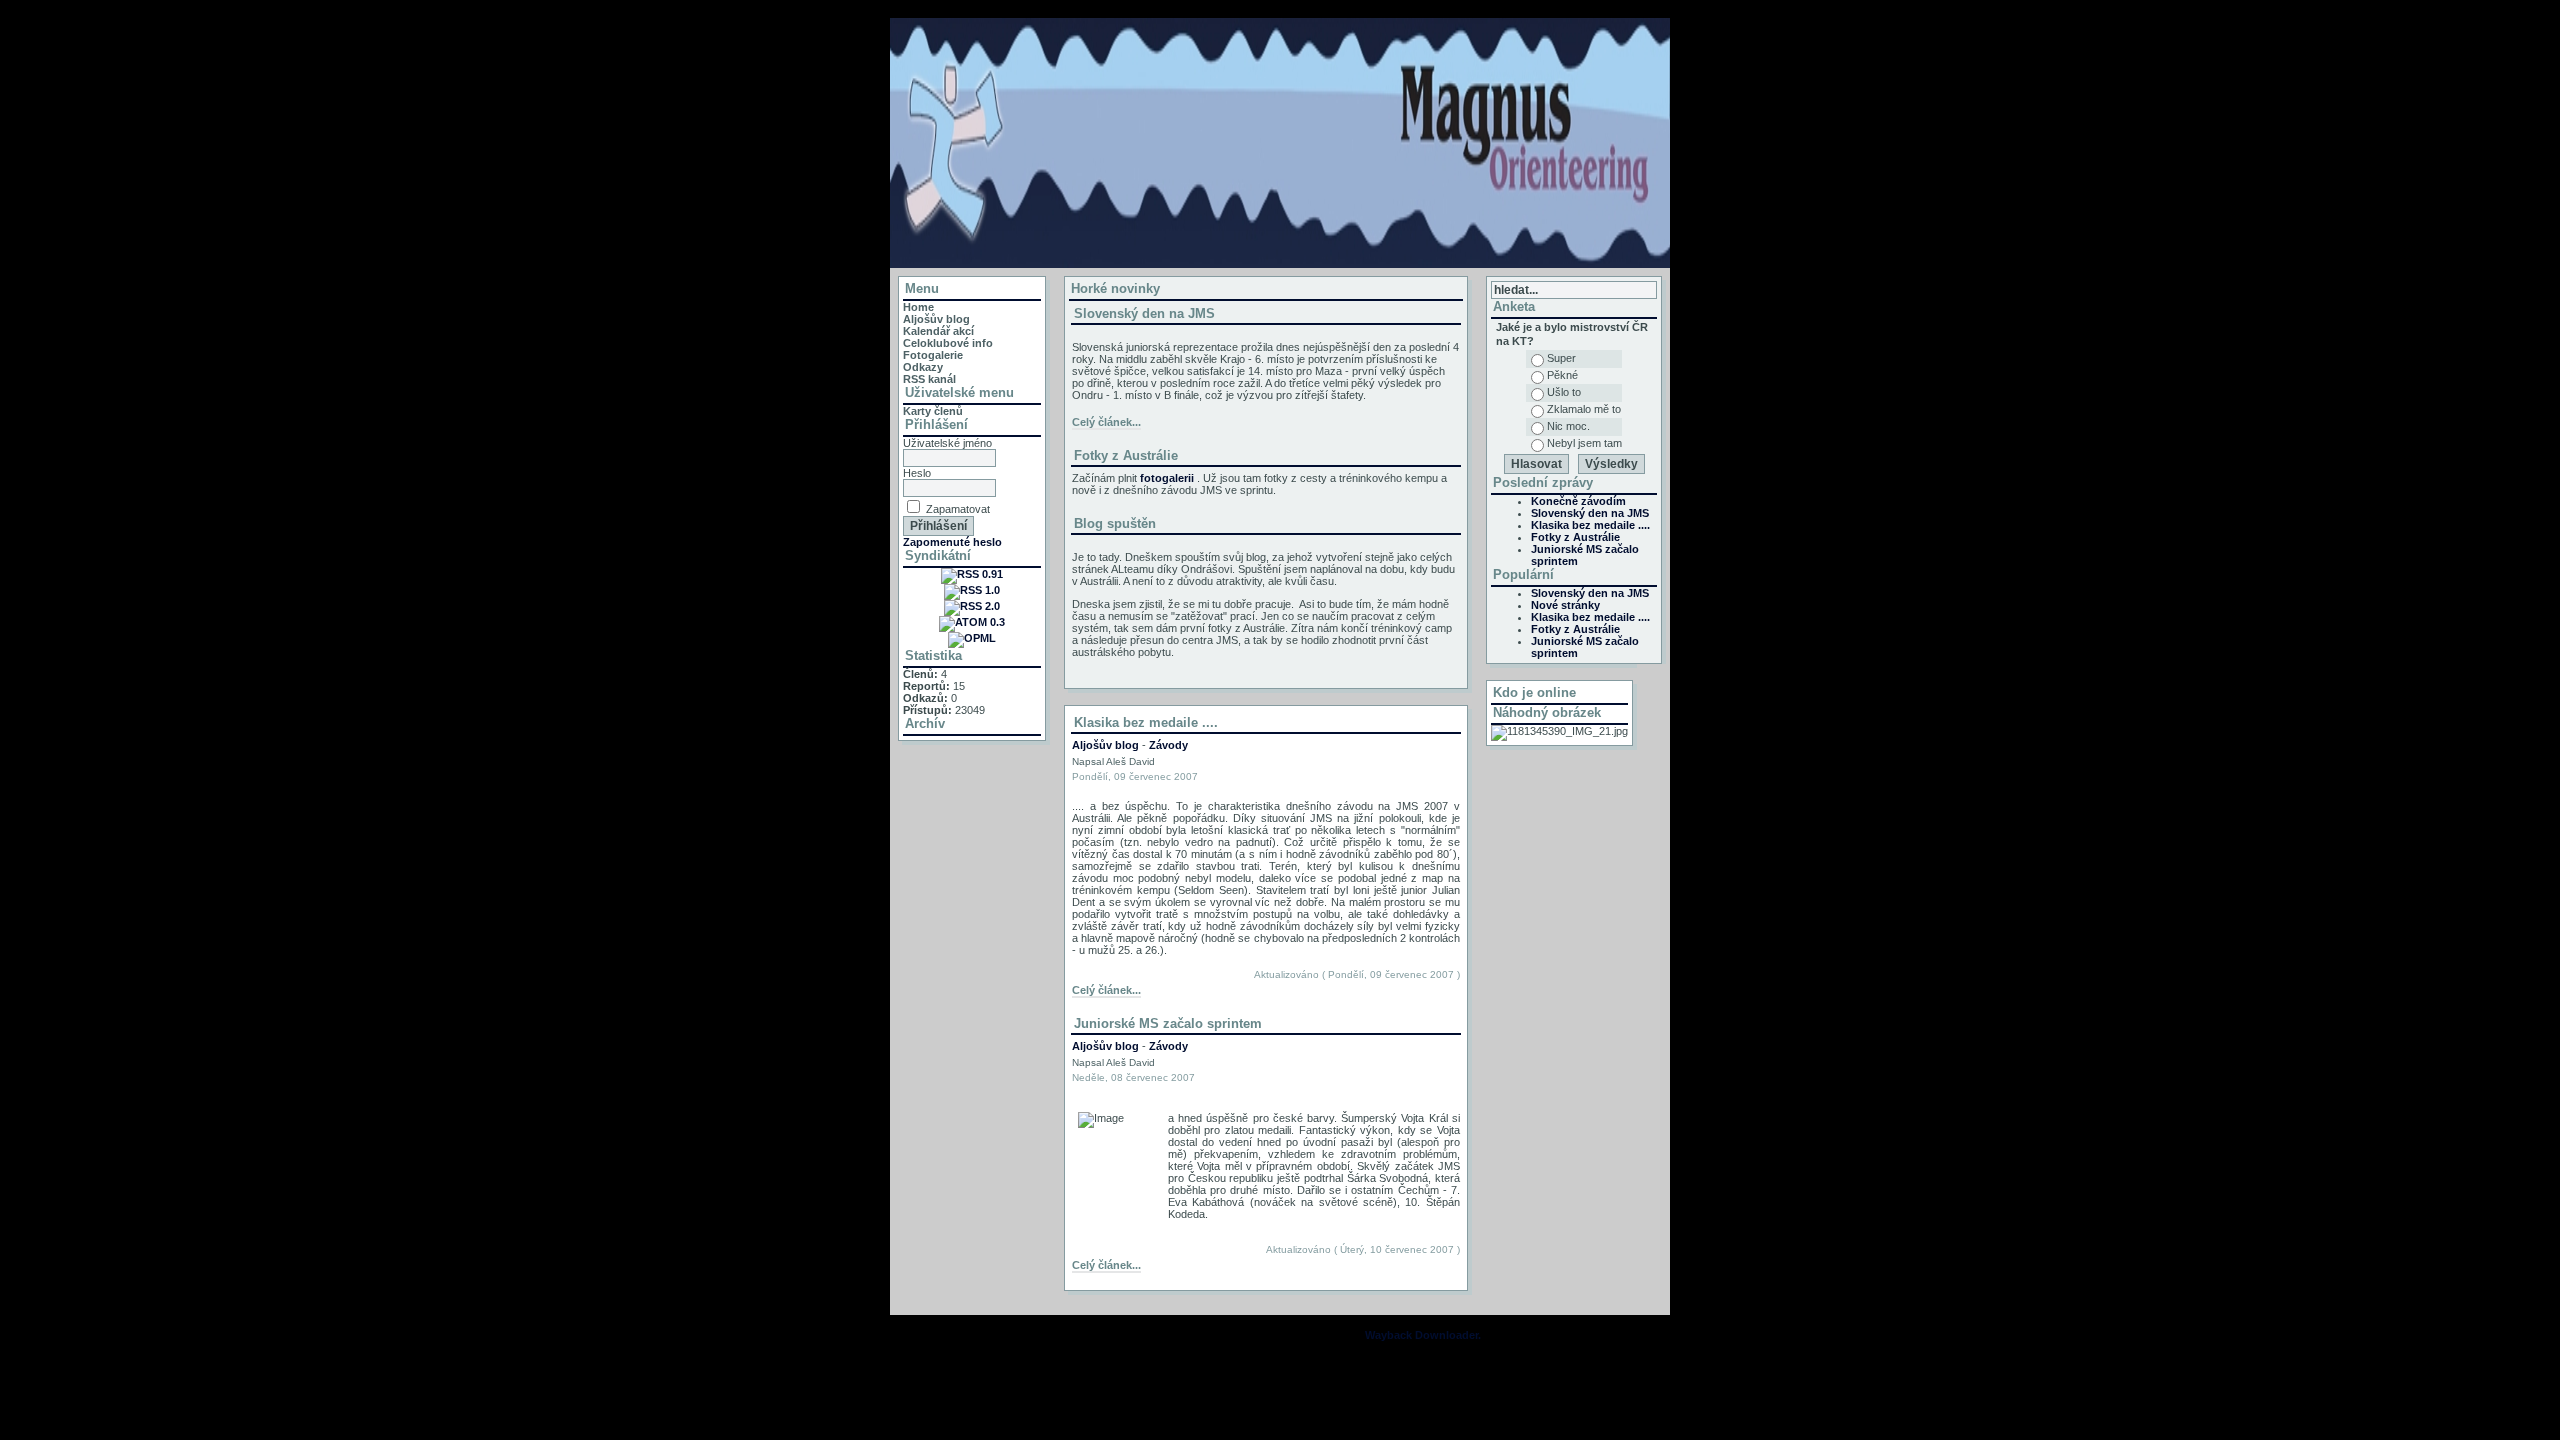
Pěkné (1562, 375)
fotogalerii (1167, 478)
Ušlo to (1564, 392)
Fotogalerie (933, 355)
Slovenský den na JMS (1144, 313)
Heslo (917, 473)
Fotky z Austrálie (1126, 455)
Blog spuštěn (1115, 523)
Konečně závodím (1578, 501)
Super (1561, 358)
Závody (1168, 745)
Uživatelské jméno (947, 443)
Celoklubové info (948, 343)
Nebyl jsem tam (1584, 443)
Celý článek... (1106, 422)
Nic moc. (1568, 426)
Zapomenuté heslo (952, 542)
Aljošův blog (936, 319)
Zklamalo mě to (1584, 409)
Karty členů (933, 411)
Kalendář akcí (938, 331)
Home (918, 307)
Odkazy (923, 367)
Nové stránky (1565, 605)
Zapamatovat (958, 509)
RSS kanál (929, 379)
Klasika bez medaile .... (1590, 525)
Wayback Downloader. (1423, 1335)
